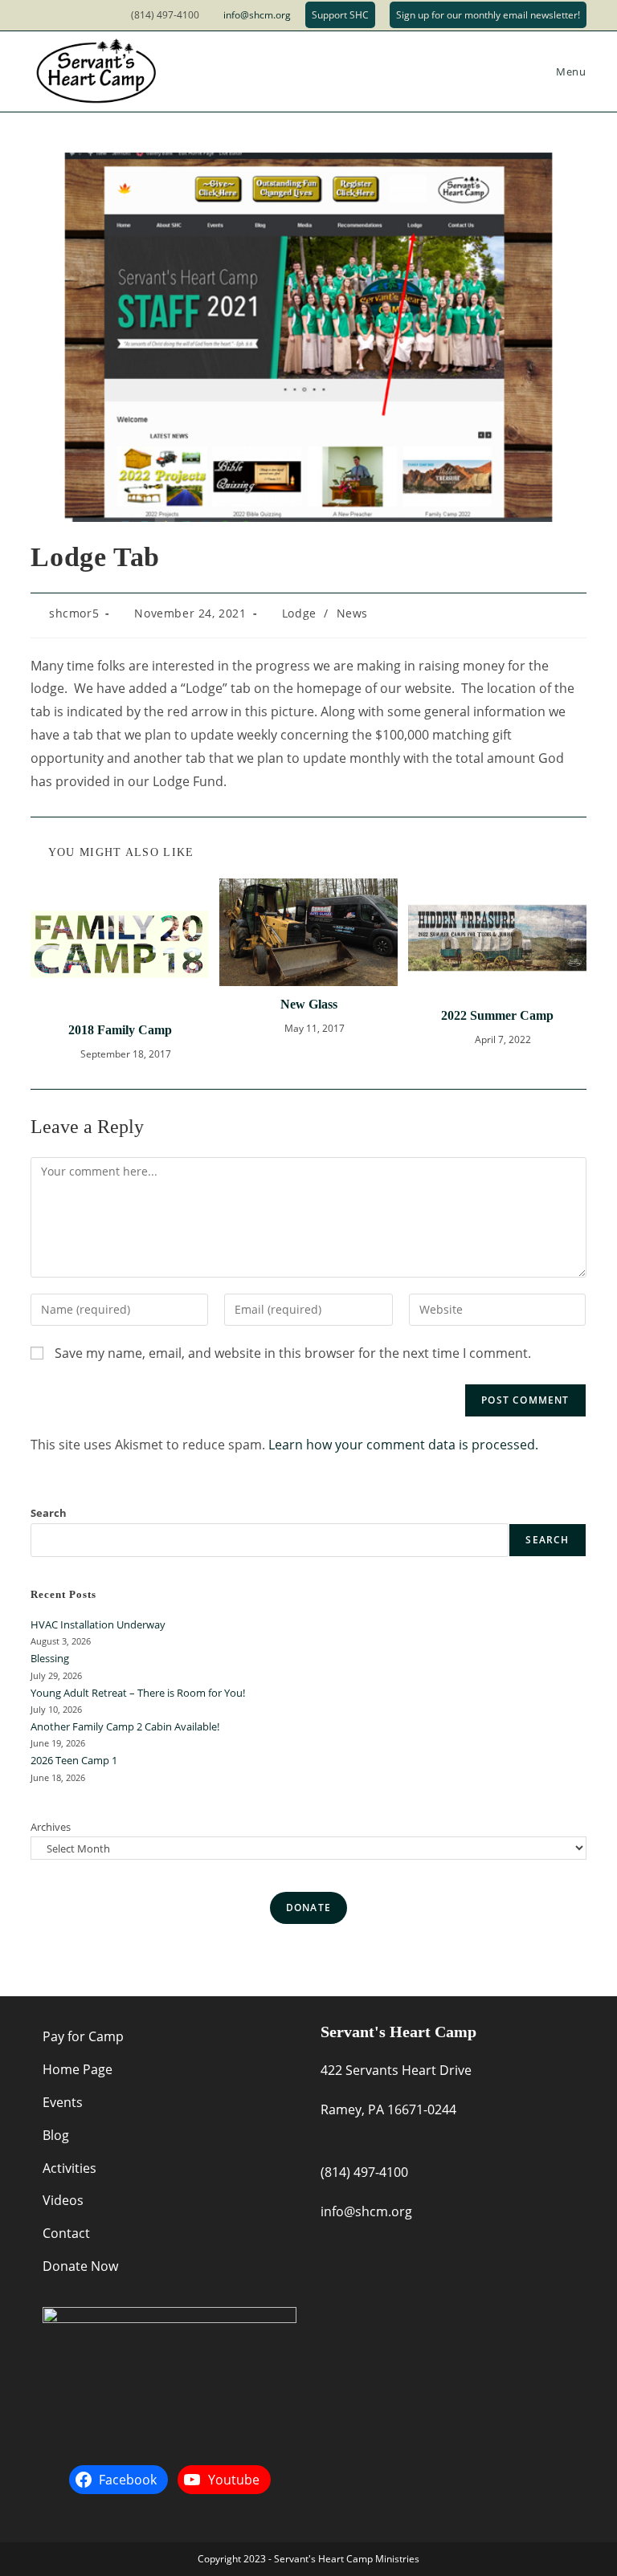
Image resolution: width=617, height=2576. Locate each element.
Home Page (78, 2069)
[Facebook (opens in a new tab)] (39, 15)
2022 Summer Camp (497, 1015)
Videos (63, 2200)
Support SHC (340, 15)
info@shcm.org (257, 15)
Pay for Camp (83, 2036)
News (352, 613)
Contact (66, 2233)
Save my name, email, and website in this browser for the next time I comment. (293, 1353)
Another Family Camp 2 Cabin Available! (125, 1726)
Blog (56, 2135)
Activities (69, 2168)
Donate (308, 1908)
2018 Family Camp (120, 1030)
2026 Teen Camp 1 (74, 1760)
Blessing (50, 1658)
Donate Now (80, 2266)
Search (49, 1513)
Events (63, 2102)
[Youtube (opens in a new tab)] (58, 15)
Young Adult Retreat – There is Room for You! (138, 1693)
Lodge (299, 613)
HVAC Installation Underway (98, 1624)
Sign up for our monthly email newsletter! (488, 15)
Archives (51, 1827)
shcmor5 (74, 613)
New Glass (309, 1004)
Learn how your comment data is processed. (403, 1445)
